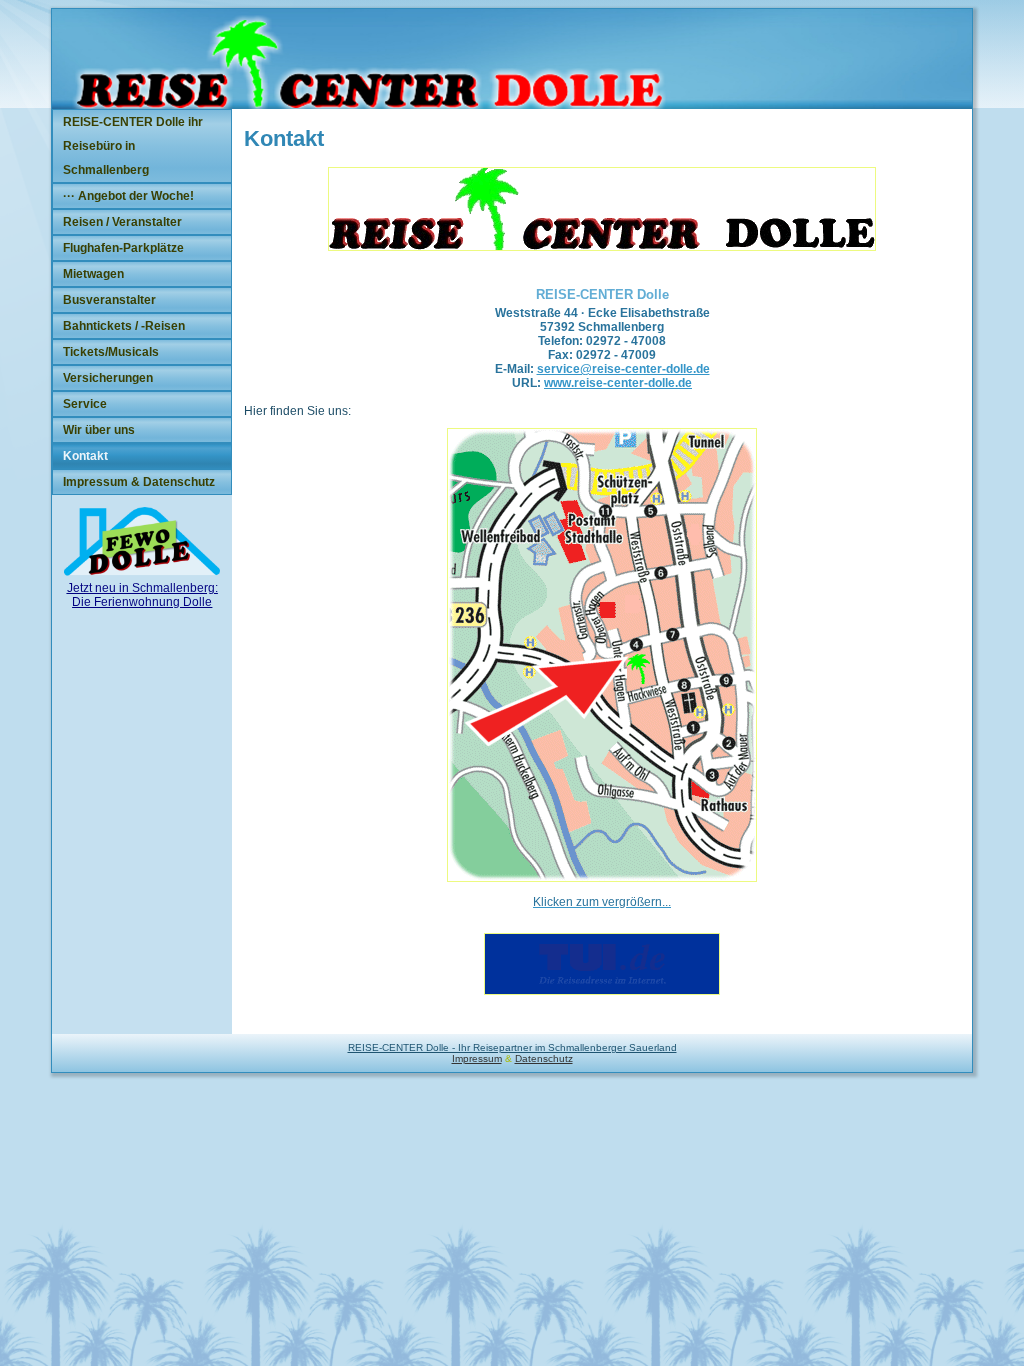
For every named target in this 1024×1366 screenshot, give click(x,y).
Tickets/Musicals (111, 352)
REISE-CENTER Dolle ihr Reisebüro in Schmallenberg (133, 146)
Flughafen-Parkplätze (123, 248)
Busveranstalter (109, 300)
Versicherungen (108, 378)
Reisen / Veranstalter (122, 222)
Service (85, 404)
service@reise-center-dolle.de (623, 369)
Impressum (477, 1058)
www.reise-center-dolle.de (618, 383)
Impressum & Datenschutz (139, 482)
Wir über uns (99, 430)
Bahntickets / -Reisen (124, 326)
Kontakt (85, 456)
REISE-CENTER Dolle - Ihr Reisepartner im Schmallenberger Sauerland (512, 1047)
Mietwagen (93, 274)
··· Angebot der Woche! (128, 196)
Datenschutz (544, 1058)
